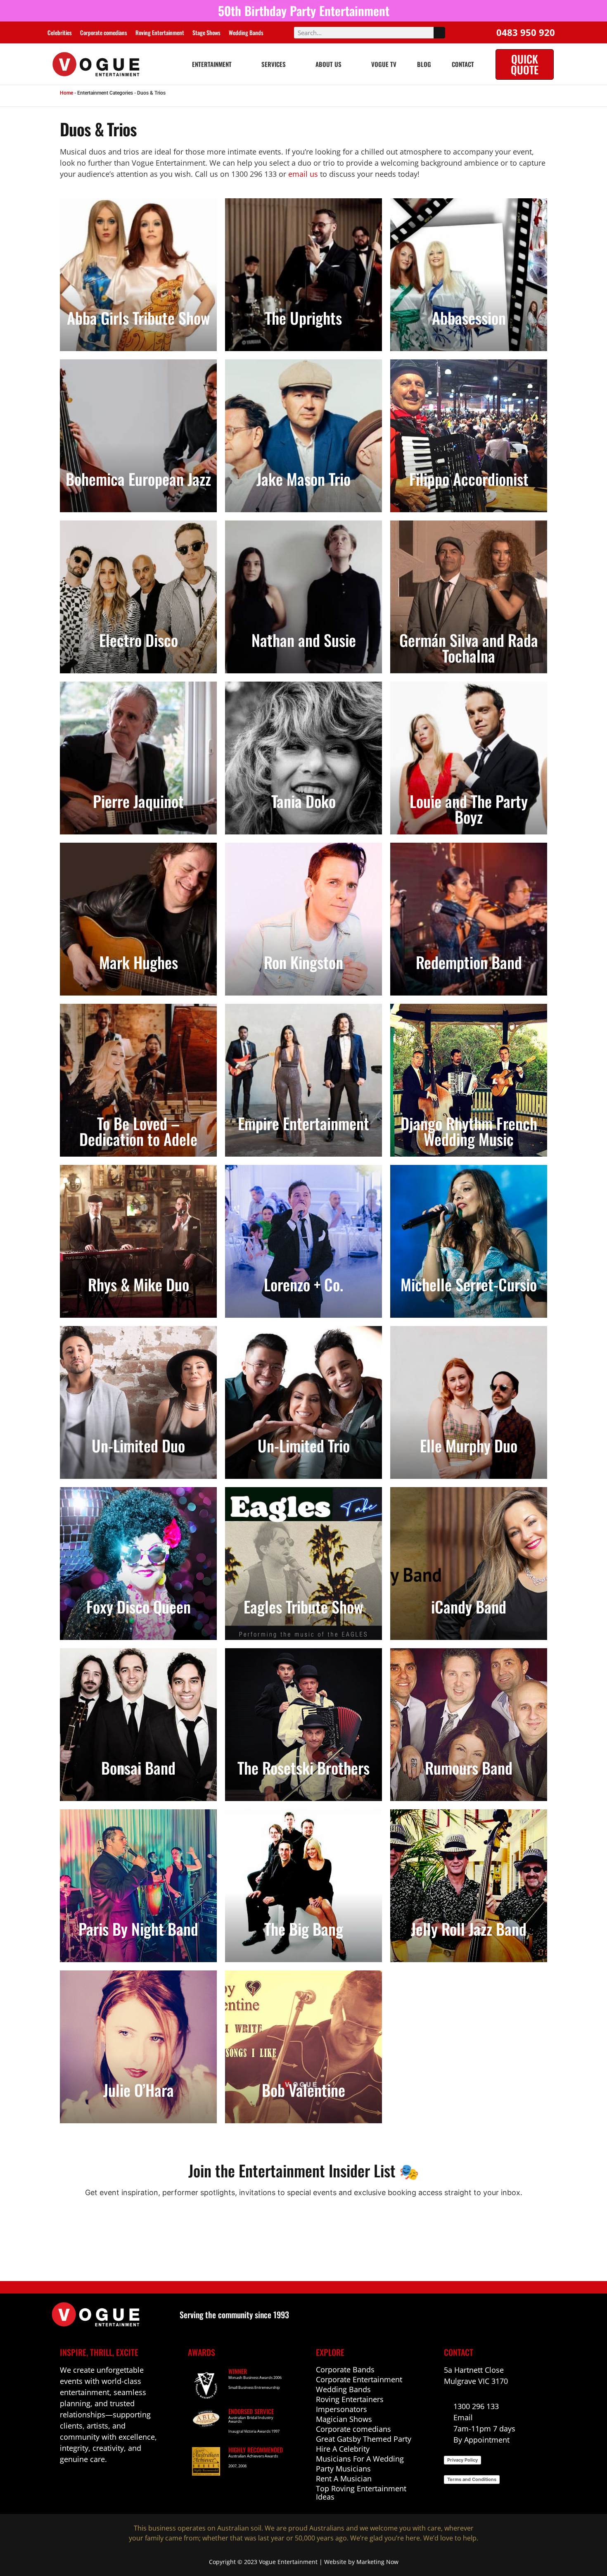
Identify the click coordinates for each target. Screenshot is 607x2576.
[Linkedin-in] (82, 2484)
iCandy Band (469, 1606)
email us (303, 174)
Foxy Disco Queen (139, 1606)
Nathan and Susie (304, 640)
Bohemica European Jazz (138, 479)
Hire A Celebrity (343, 2449)
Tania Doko (303, 801)
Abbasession (469, 318)
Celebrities (60, 32)
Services (274, 64)
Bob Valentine (303, 2090)
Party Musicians (343, 2469)
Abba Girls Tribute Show (139, 318)
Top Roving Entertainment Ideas (361, 2493)
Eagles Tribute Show (303, 1606)
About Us (328, 64)
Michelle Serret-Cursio (469, 1284)
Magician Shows (344, 2419)
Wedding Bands (246, 32)
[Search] (439, 33)
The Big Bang (304, 1929)
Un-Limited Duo (138, 1445)
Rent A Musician (344, 2479)
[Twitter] (118, 2484)
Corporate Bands (345, 2369)
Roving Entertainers (350, 2399)
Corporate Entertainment (359, 2379)
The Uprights (303, 318)
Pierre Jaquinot (138, 801)
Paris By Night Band (138, 1929)
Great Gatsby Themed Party (364, 2439)
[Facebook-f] (65, 2484)
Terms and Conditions (472, 2479)
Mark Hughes (139, 962)
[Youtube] (100, 2484)
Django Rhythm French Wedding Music (469, 1131)
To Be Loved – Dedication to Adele (138, 1131)
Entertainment (212, 64)
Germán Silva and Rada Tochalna (469, 648)
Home (66, 93)
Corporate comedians (104, 32)
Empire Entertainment (303, 1123)
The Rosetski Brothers (303, 1768)
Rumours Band (469, 1768)
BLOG (424, 64)
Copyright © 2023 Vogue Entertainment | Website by (283, 2562)
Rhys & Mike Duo (139, 1284)
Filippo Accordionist (469, 479)
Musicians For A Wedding (360, 2459)
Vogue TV (384, 64)
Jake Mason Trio (303, 479)
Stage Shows (206, 32)
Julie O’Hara (139, 2090)
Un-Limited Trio (304, 1445)
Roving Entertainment (160, 32)
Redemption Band (469, 962)
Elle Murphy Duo (469, 1445)
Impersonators (341, 2409)
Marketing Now (377, 2562)
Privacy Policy (462, 2460)
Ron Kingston (303, 962)
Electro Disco (139, 640)
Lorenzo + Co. (303, 1284)
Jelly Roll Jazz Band (469, 1929)
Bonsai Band (138, 1768)
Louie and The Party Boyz (469, 809)
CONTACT (463, 64)
